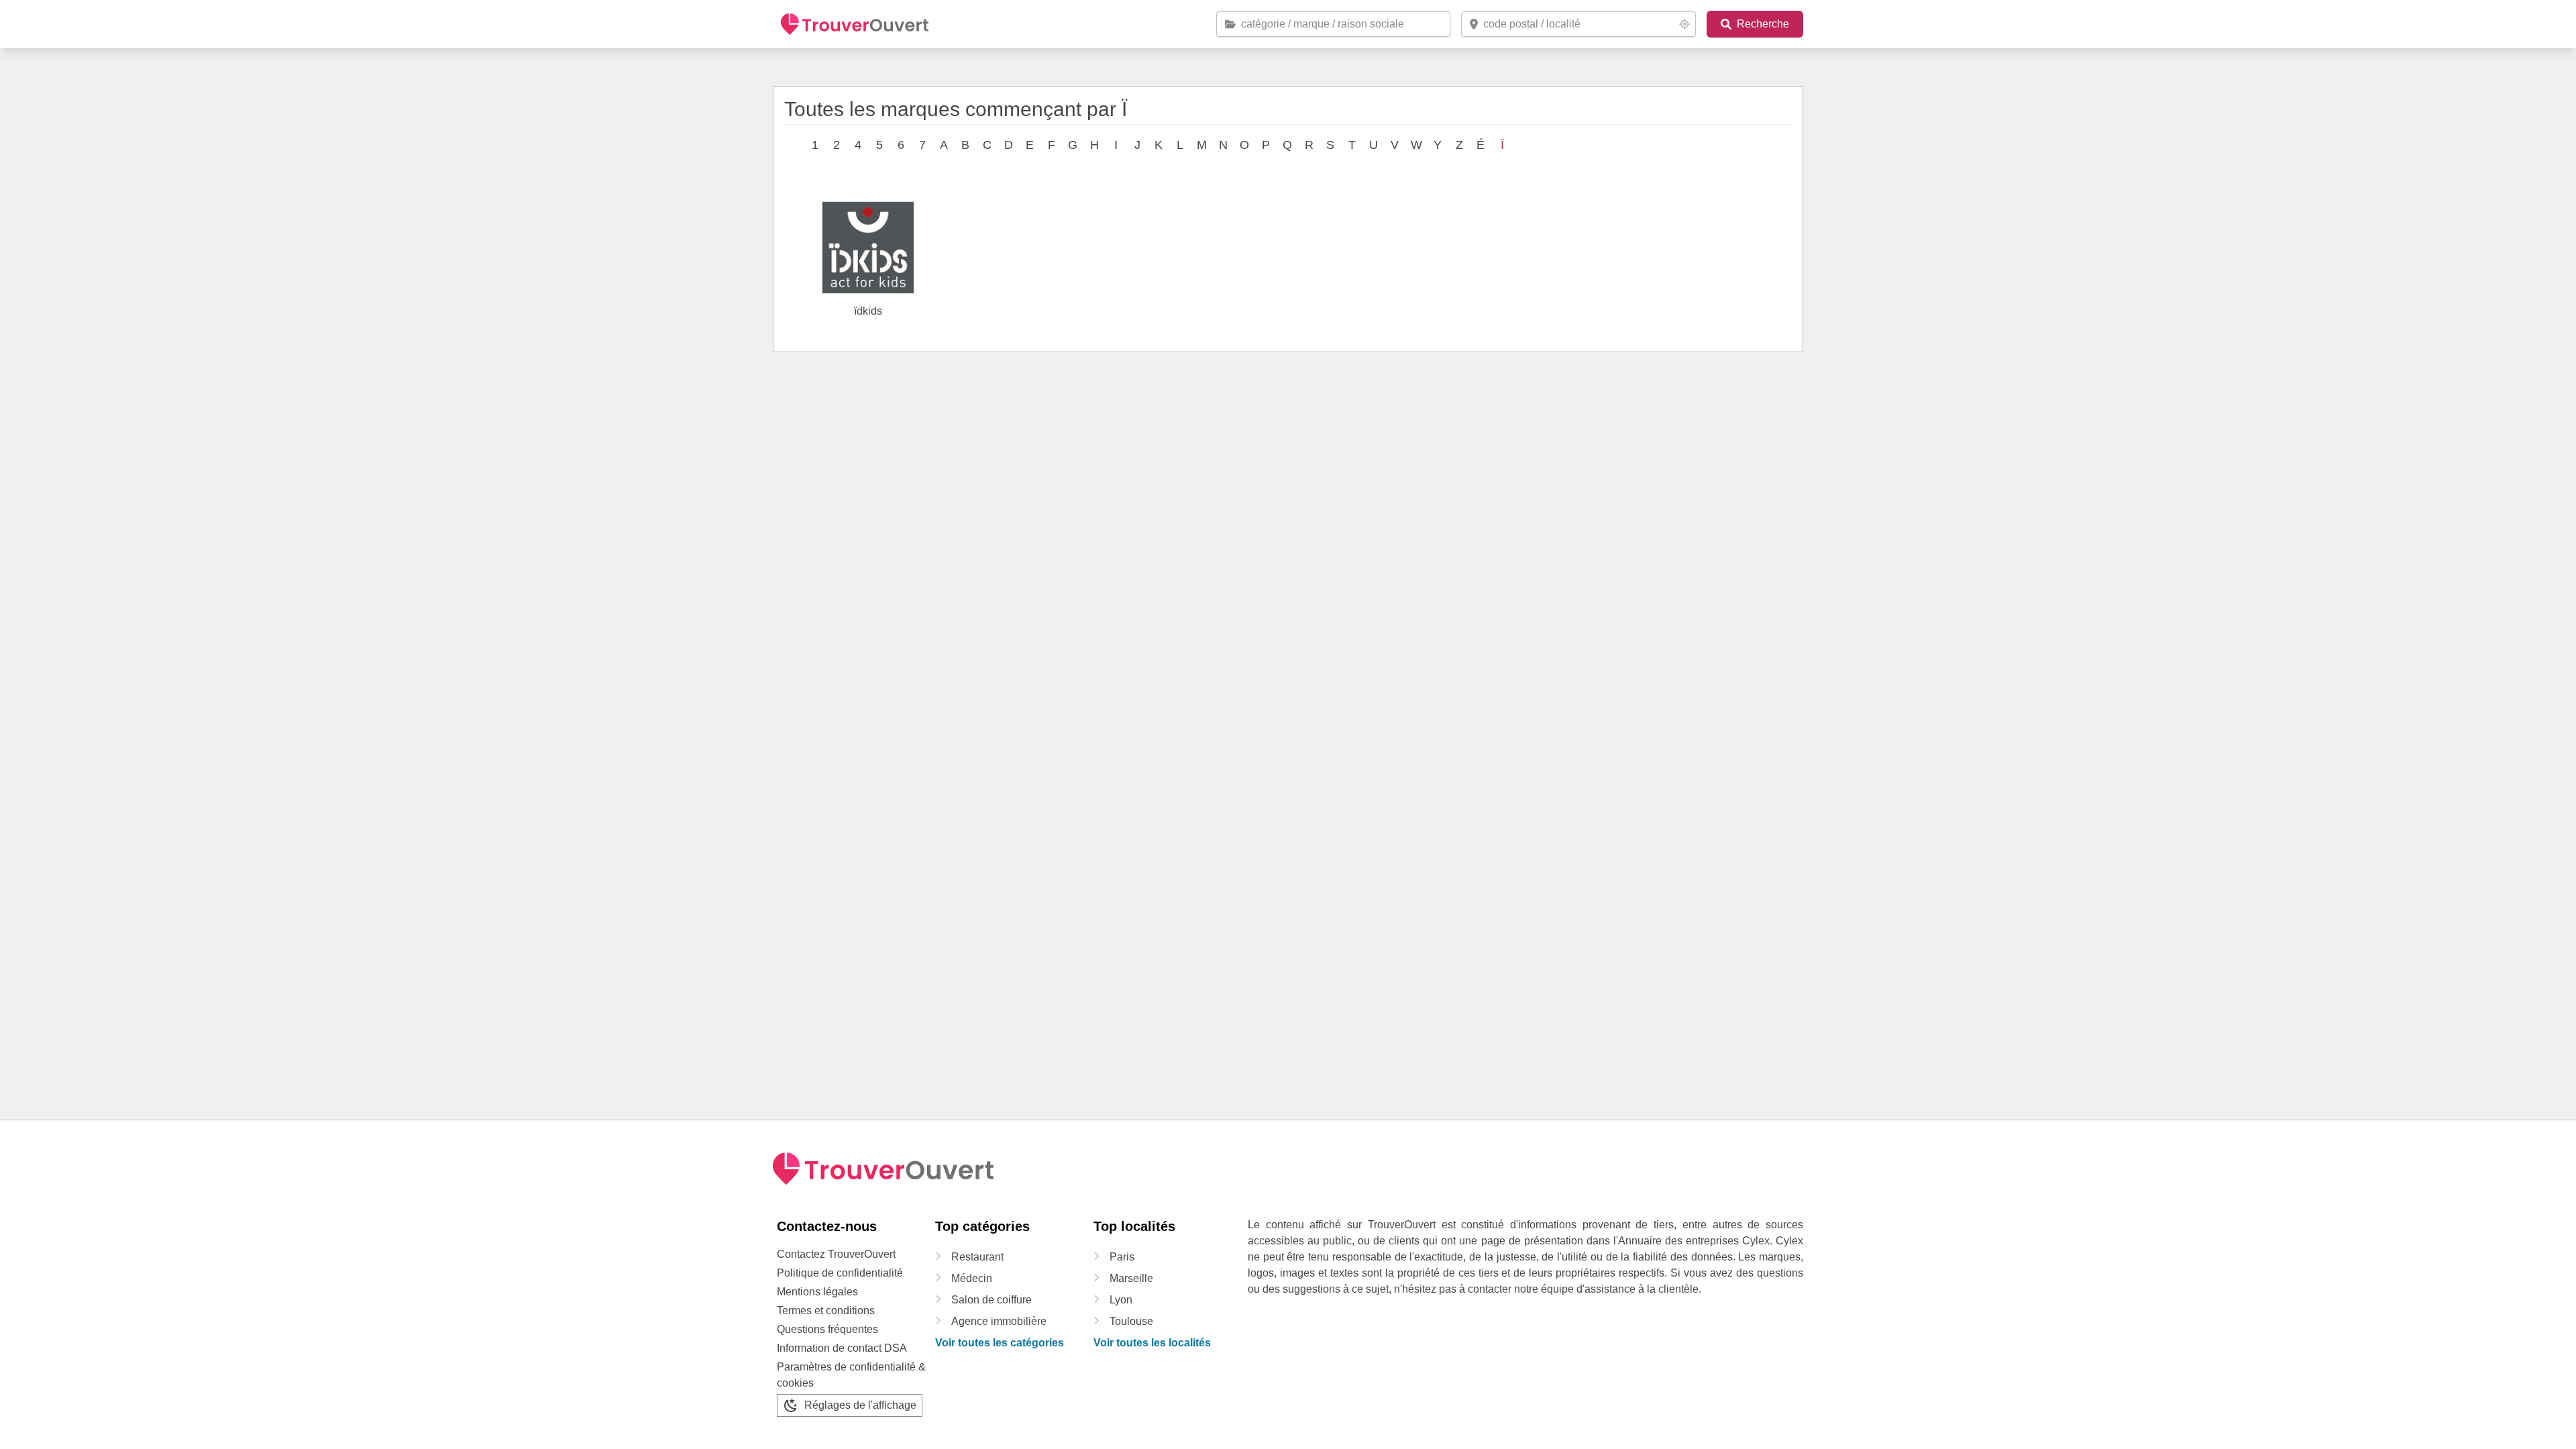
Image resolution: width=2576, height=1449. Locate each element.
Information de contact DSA (842, 1348)
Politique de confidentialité (840, 1273)
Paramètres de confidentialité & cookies (851, 1375)
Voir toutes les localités (1152, 1343)
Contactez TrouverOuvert (836, 1254)
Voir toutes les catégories (1000, 1343)
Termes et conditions (826, 1310)
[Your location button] (1684, 24)
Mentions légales (817, 1292)
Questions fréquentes (827, 1329)
